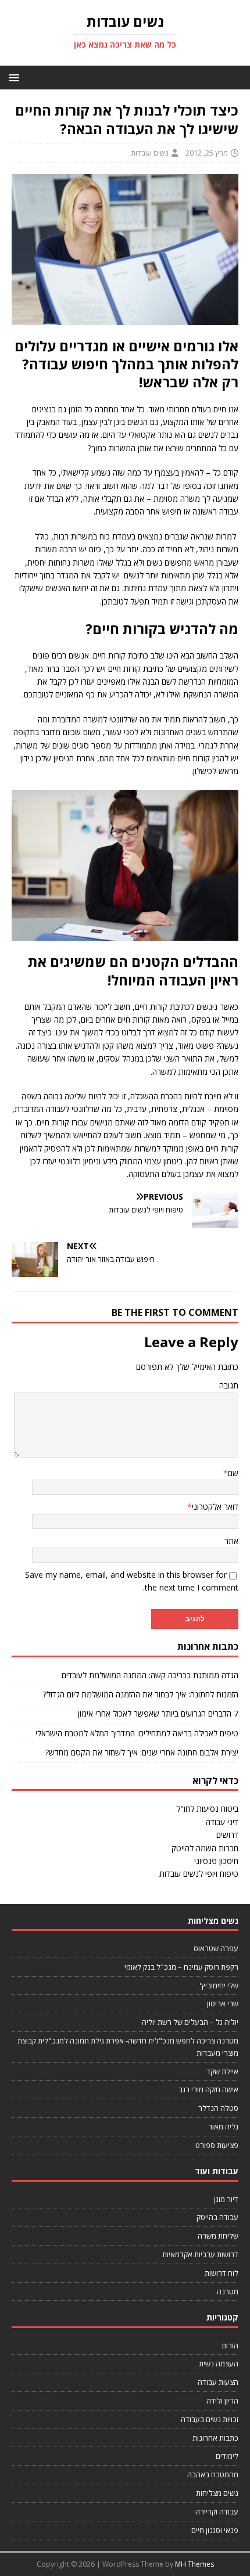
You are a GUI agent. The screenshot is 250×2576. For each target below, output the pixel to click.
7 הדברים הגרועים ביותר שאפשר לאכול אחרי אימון (158, 1713)
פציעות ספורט (217, 2145)
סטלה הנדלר (218, 2108)
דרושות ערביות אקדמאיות (200, 2254)
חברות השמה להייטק (205, 1848)
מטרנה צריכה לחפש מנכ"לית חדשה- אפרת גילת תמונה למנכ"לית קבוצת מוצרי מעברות (128, 2047)
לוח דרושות (222, 2273)
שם (233, 1473)
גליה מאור (223, 2127)
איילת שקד (222, 2071)
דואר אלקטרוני (215, 1507)
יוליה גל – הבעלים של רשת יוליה (190, 2022)
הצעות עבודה (218, 2382)
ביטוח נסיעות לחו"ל (207, 1809)
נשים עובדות (150, 153)
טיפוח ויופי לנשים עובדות (199, 1874)
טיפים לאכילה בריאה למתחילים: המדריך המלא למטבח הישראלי (137, 1733)
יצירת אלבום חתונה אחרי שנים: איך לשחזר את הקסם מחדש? (142, 1752)
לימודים (227, 2456)
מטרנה (228, 2291)
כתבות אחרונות (215, 2438)
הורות (230, 2345)
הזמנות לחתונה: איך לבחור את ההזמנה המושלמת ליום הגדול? (141, 1694)
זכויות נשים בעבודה (210, 2419)
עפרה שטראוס (216, 1948)
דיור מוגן (226, 2199)
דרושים (227, 1835)
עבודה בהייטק (217, 2217)
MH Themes (194, 2564)
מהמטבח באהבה (213, 2474)
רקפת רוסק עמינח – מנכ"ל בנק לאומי (181, 1967)
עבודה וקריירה (217, 2512)
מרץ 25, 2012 (207, 153)
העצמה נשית (219, 2363)
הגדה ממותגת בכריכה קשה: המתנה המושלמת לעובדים (150, 1675)
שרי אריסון (223, 2003)
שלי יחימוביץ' (219, 1985)
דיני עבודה (222, 1822)
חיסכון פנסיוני (216, 1861)
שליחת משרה (218, 2236)
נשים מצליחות (217, 2493)
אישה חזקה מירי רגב (208, 2089)
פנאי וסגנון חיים (215, 2530)
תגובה (229, 1385)
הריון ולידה (222, 2401)
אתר (231, 1541)
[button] (16, 77)
